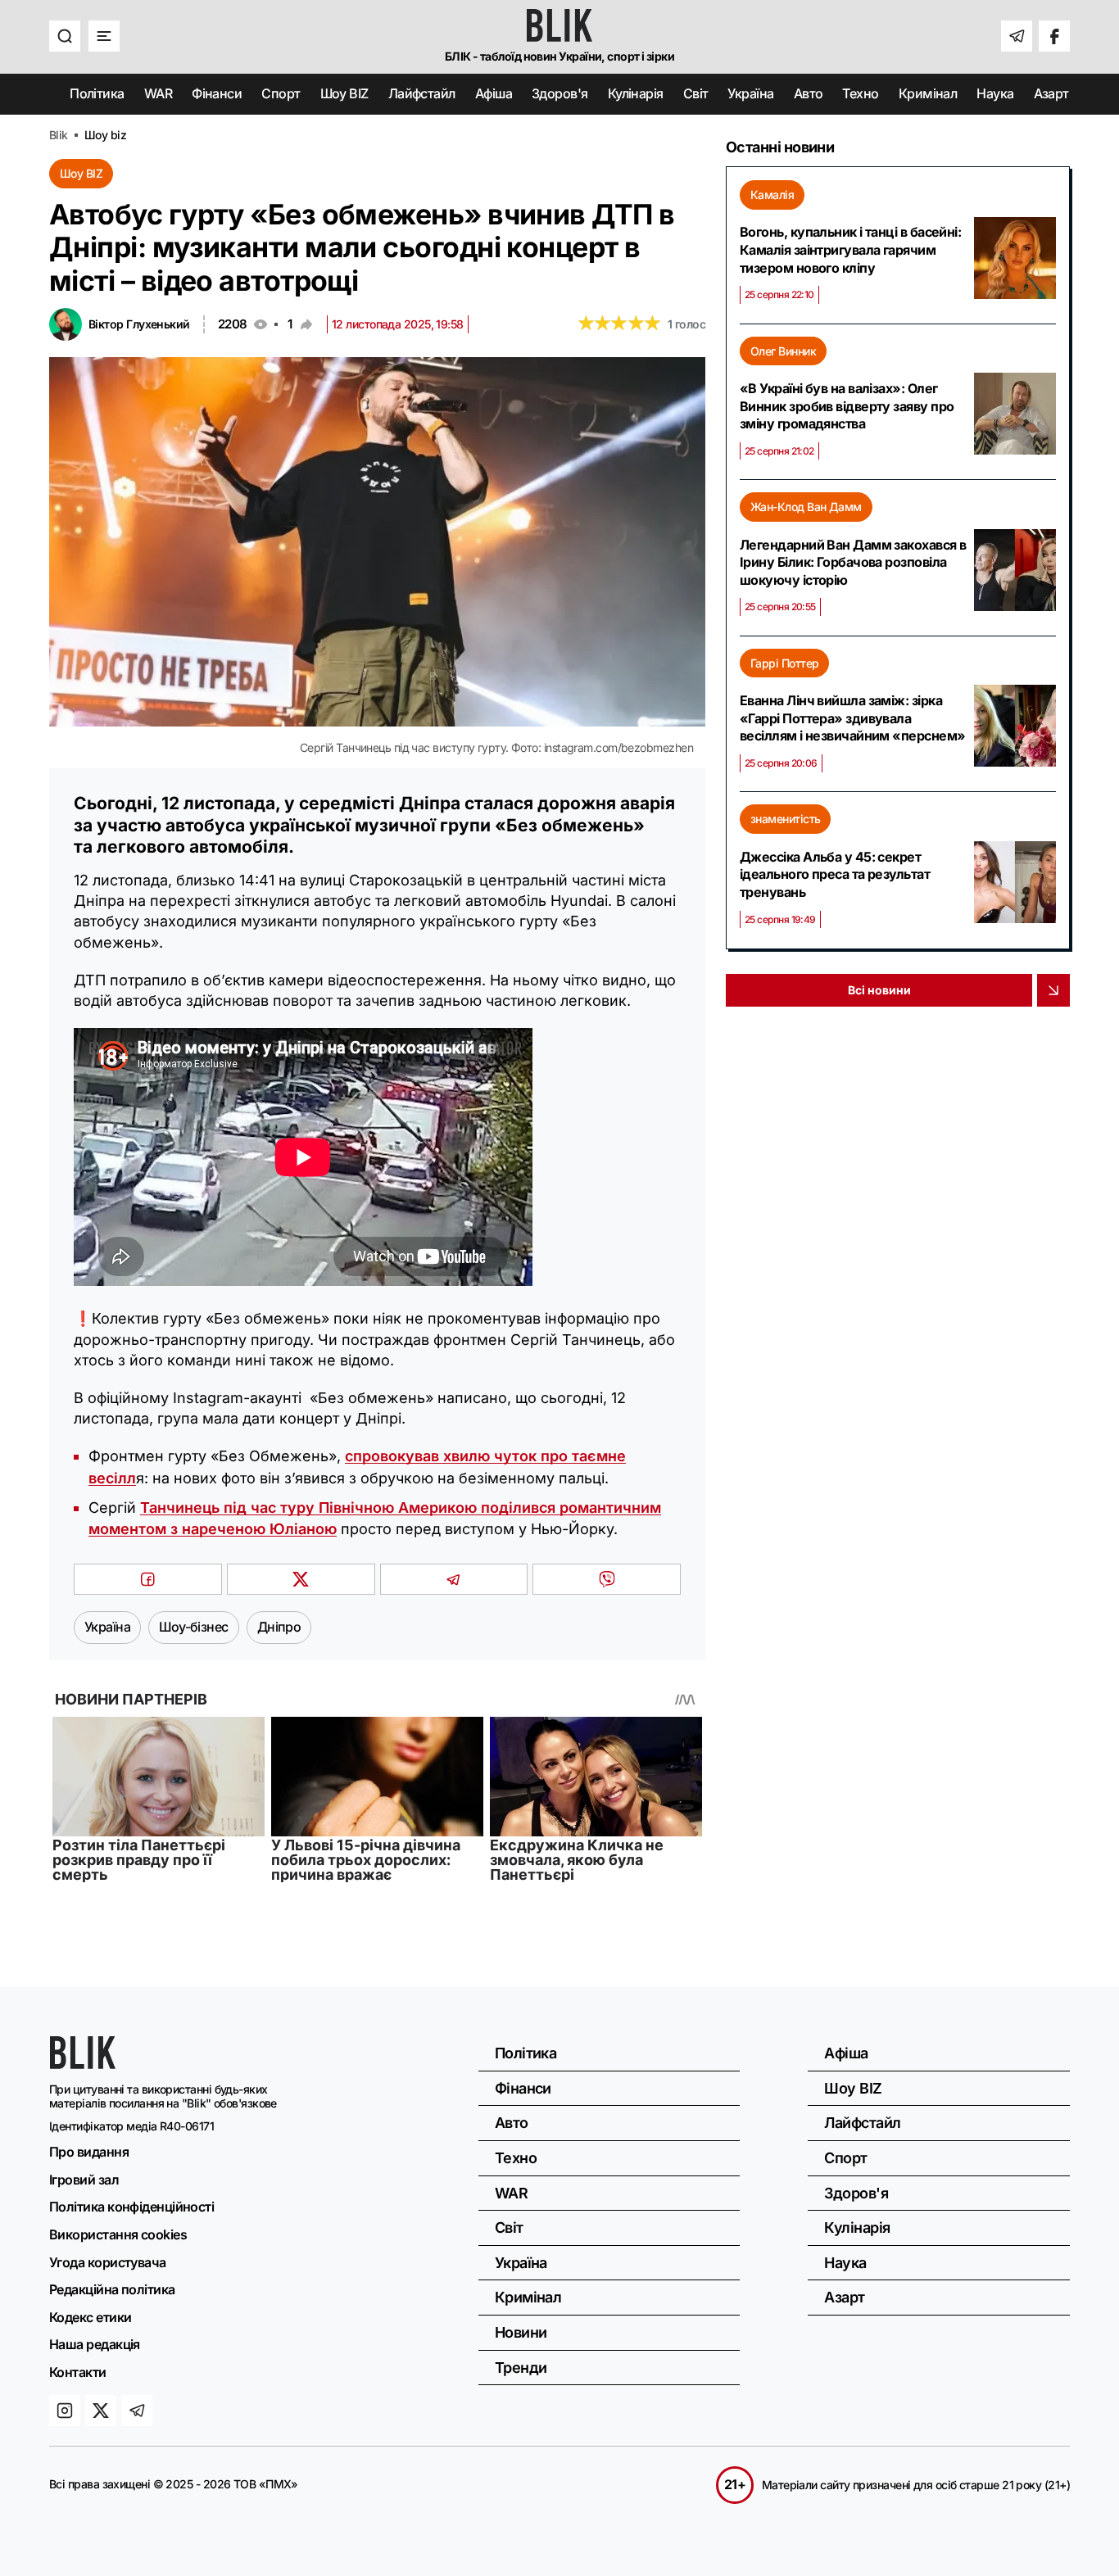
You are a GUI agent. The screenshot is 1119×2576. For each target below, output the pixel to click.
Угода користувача (108, 2262)
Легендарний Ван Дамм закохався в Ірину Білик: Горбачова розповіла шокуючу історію (853, 562)
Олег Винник (783, 351)
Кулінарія (636, 93)
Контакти (78, 2372)
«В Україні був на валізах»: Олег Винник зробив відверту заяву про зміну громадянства (847, 406)
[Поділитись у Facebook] (148, 1579)
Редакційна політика (112, 2289)
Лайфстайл (422, 93)
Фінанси (217, 93)
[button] (65, 36)
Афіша (494, 93)
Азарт (1051, 93)
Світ (696, 93)
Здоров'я (560, 93)
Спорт (281, 93)
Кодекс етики (90, 2317)
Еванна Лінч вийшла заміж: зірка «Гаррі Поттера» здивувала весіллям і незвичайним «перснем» (852, 718)
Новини (521, 2332)
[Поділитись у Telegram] (454, 1579)
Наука (995, 93)
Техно (860, 93)
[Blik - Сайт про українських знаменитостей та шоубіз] (83, 2064)
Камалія (772, 195)
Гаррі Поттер (784, 663)
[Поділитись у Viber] (607, 1579)
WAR (158, 93)
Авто (809, 93)
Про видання (89, 2152)
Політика (97, 93)
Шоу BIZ (344, 93)
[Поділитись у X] (301, 1579)
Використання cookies (118, 2234)
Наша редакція (95, 2344)
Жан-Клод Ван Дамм (806, 507)
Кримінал (928, 93)
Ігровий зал (84, 2180)
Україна (750, 93)
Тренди (521, 2368)
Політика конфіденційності (131, 2207)
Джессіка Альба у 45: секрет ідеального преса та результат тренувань (835, 874)
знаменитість (785, 819)
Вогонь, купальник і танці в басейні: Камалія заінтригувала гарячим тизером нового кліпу (850, 249)
